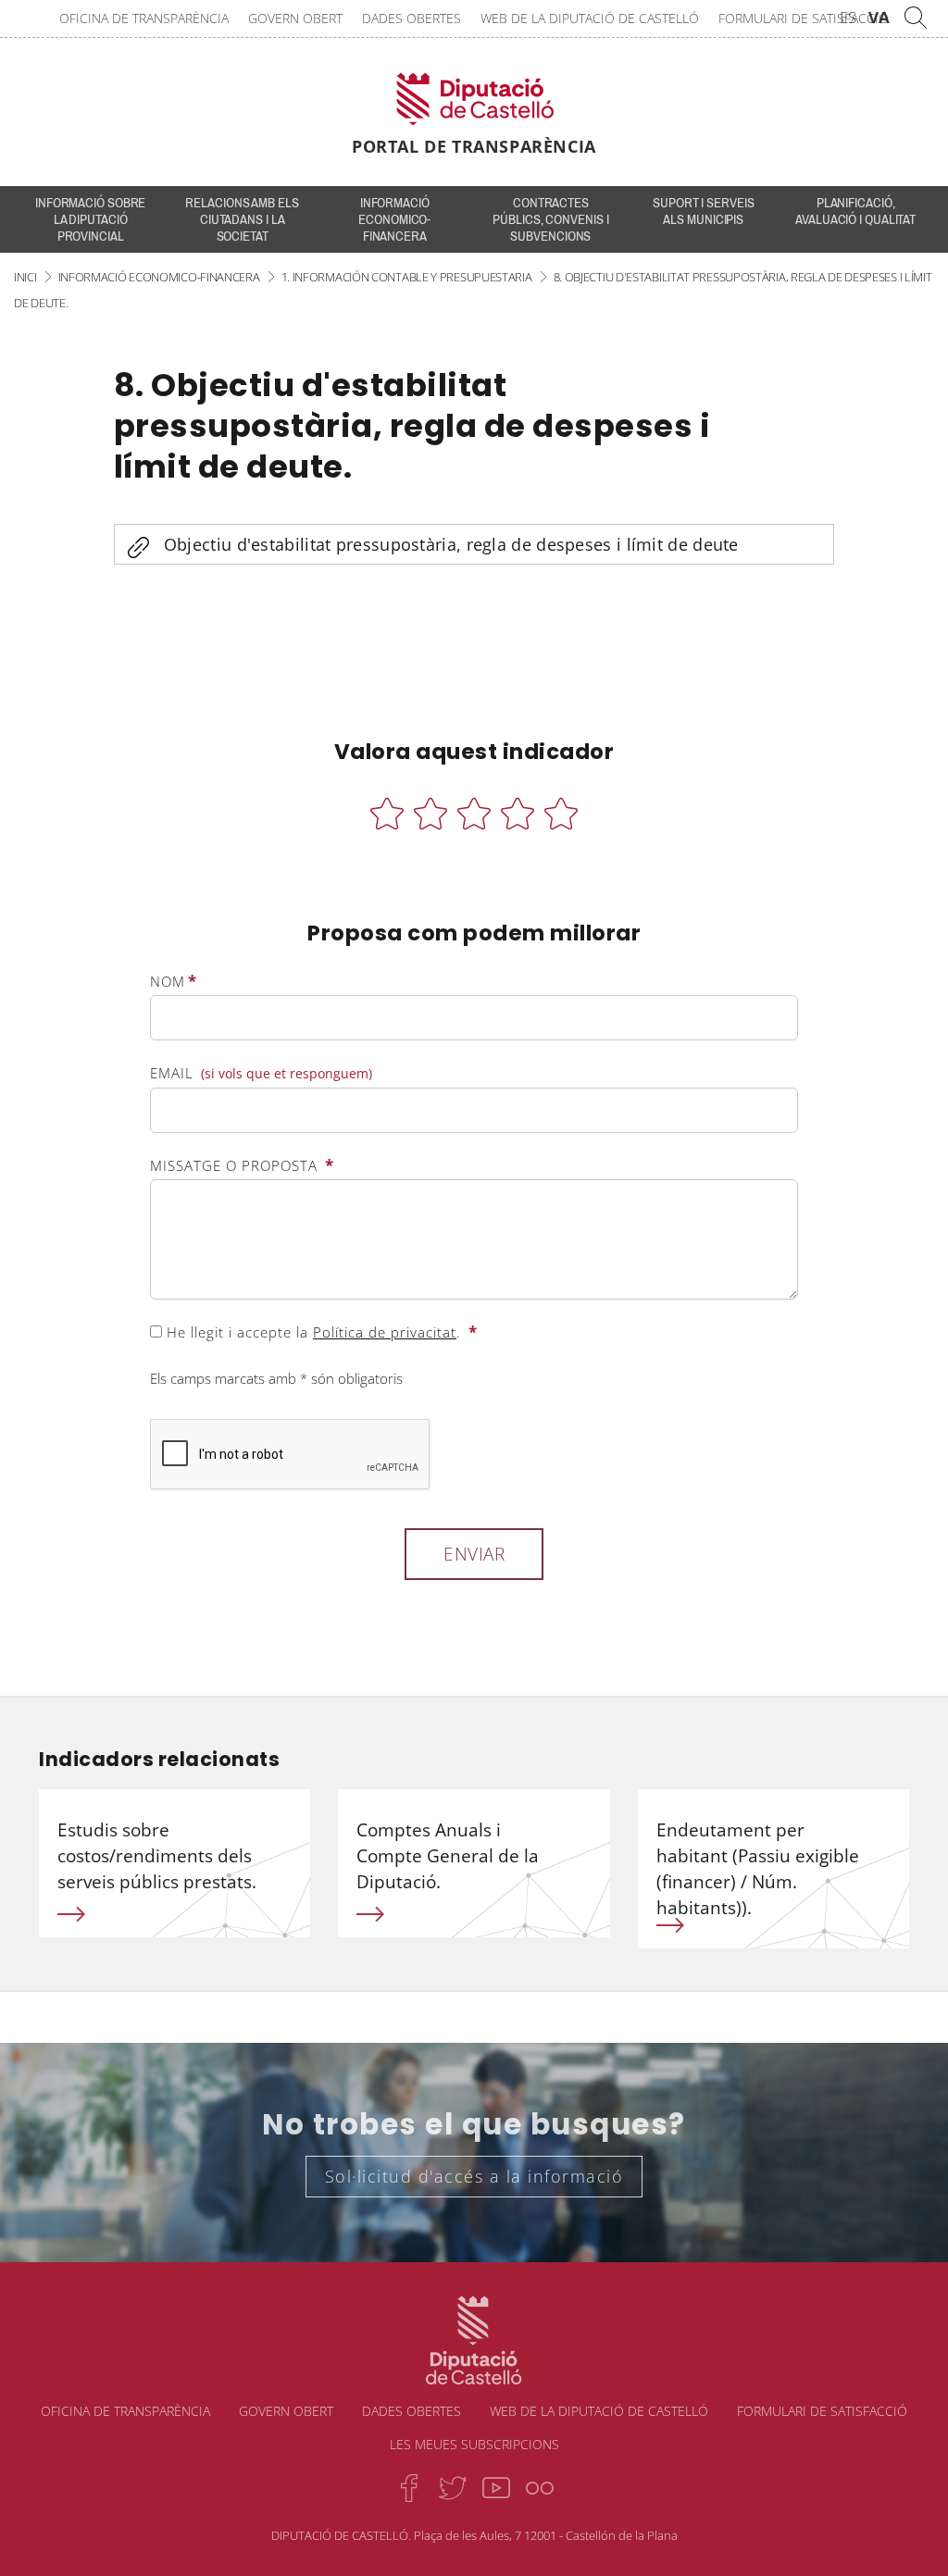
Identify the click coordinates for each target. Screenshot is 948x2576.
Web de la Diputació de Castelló (590, 18)
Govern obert (295, 18)
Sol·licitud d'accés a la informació (474, 2176)
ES (848, 17)
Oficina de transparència (144, 18)
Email (261, 1073)
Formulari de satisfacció (804, 18)
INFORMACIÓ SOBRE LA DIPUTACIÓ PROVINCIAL (90, 219)
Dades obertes (412, 18)
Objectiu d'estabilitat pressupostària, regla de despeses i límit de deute (451, 544)
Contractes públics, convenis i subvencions (550, 219)
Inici (25, 277)
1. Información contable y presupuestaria (407, 277)
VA (879, 17)
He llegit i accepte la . (320, 1332)
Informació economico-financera (394, 219)
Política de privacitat (385, 1332)
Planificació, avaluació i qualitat (855, 211)
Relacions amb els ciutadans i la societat (242, 219)
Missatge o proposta (242, 1165)
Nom (174, 981)
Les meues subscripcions (474, 2444)
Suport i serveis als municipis (703, 211)
